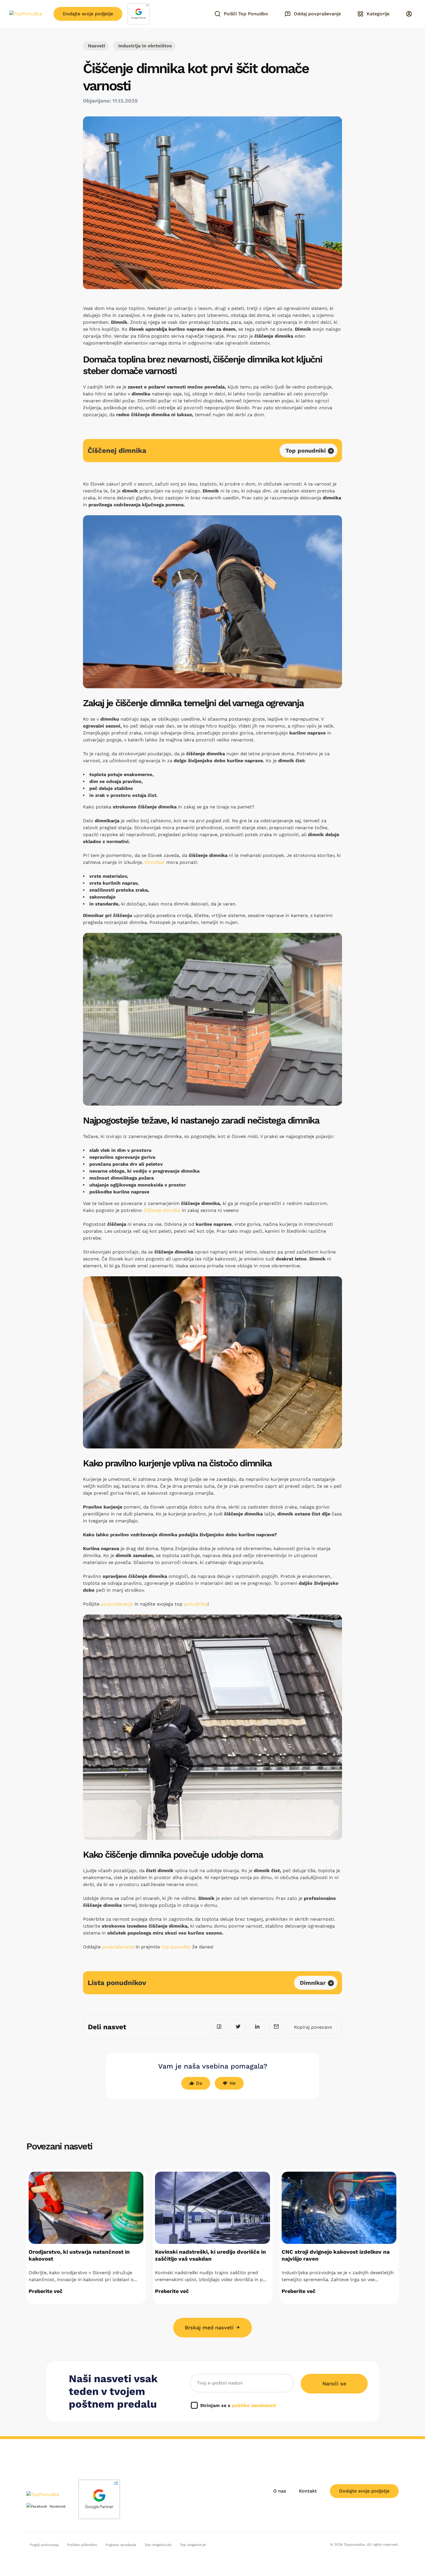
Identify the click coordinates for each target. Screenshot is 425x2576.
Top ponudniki (306, 451)
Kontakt (308, 2491)
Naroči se (334, 2384)
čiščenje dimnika (162, 1210)
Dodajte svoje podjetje (88, 14)
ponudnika (196, 1604)
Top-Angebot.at (193, 2545)
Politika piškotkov (82, 2545)
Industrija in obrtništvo (144, 46)
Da (199, 2083)
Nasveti (96, 46)
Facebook (58, 2506)
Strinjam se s (238, 2405)
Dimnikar (155, 862)
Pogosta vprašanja (121, 2545)
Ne (233, 2083)
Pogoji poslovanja (44, 2545)
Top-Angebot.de (158, 2545)
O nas (280, 2491)
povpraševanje (117, 1604)
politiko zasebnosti (254, 2405)
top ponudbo (176, 1947)
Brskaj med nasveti (210, 2327)
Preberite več (46, 2291)
